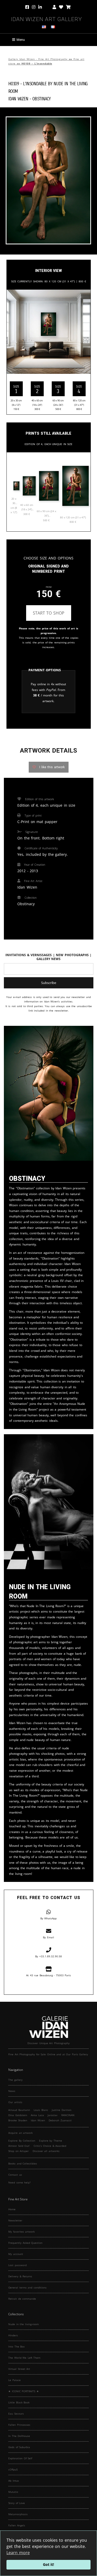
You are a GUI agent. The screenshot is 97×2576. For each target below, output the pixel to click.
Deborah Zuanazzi (60, 2120)
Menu (21, 40)
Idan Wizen (38, 2120)
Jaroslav (53, 2115)
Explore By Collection (22, 2141)
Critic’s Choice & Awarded (50, 2146)
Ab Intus (14, 2481)
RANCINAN (68, 2115)
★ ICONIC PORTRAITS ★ (24, 2391)
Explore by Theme (51, 2141)
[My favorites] (61, 7)
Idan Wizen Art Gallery (46, 18)
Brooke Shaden (18, 2120)
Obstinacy (42, 98)
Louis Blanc (41, 2110)
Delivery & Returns (20, 2276)
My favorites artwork (21, 2232)
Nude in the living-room (24, 2324)
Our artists (15, 2102)
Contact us (15, 2175)
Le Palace (14, 2380)
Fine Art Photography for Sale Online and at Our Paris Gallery (48, 2054)
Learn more (18, 2553)
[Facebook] (28, 7)
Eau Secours (16, 2414)
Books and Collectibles (23, 2163)
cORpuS (13, 2469)
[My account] (54, 7)
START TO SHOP (49, 613)
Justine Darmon (62, 2110)
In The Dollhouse (19, 2436)
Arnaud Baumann (19, 2110)
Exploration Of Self (20, 2458)
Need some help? (19, 2182)
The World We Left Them (24, 2358)
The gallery (15, 2080)
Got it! (48, 2564)
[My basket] (68, 7)
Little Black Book (19, 2402)
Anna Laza (37, 2115)
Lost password (17, 2265)
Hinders (13, 2335)
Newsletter (15, 2220)
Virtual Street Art (19, 2369)
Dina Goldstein (18, 2115)
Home (12, 2209)
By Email (48, 1937)
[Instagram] (34, 7)
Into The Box (16, 2346)
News (12, 2091)
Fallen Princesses (19, 2425)
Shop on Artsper (18, 2151)
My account (16, 2254)
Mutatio (13, 2492)
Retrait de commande (22, 2299)
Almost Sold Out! (19, 2146)
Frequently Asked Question (25, 2243)
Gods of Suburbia (19, 2447)
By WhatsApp (49, 1918)
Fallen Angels (17, 2525)
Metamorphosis (18, 2514)
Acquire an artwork (20, 2133)
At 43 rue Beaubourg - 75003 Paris (48, 1975)
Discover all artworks (46, 2151)
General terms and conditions (27, 2287)
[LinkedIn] (44, 7)
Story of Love (17, 2503)
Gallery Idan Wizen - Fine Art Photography (38, 59)
